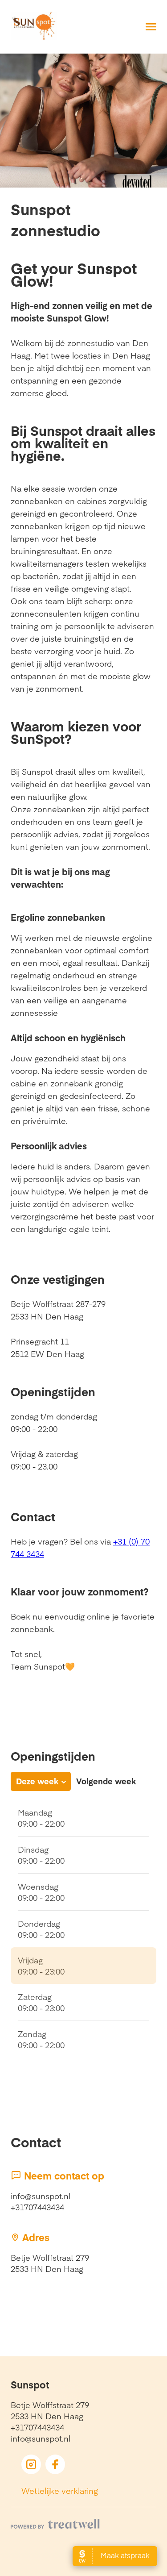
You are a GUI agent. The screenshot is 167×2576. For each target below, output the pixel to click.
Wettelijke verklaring (60, 2490)
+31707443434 (37, 2207)
